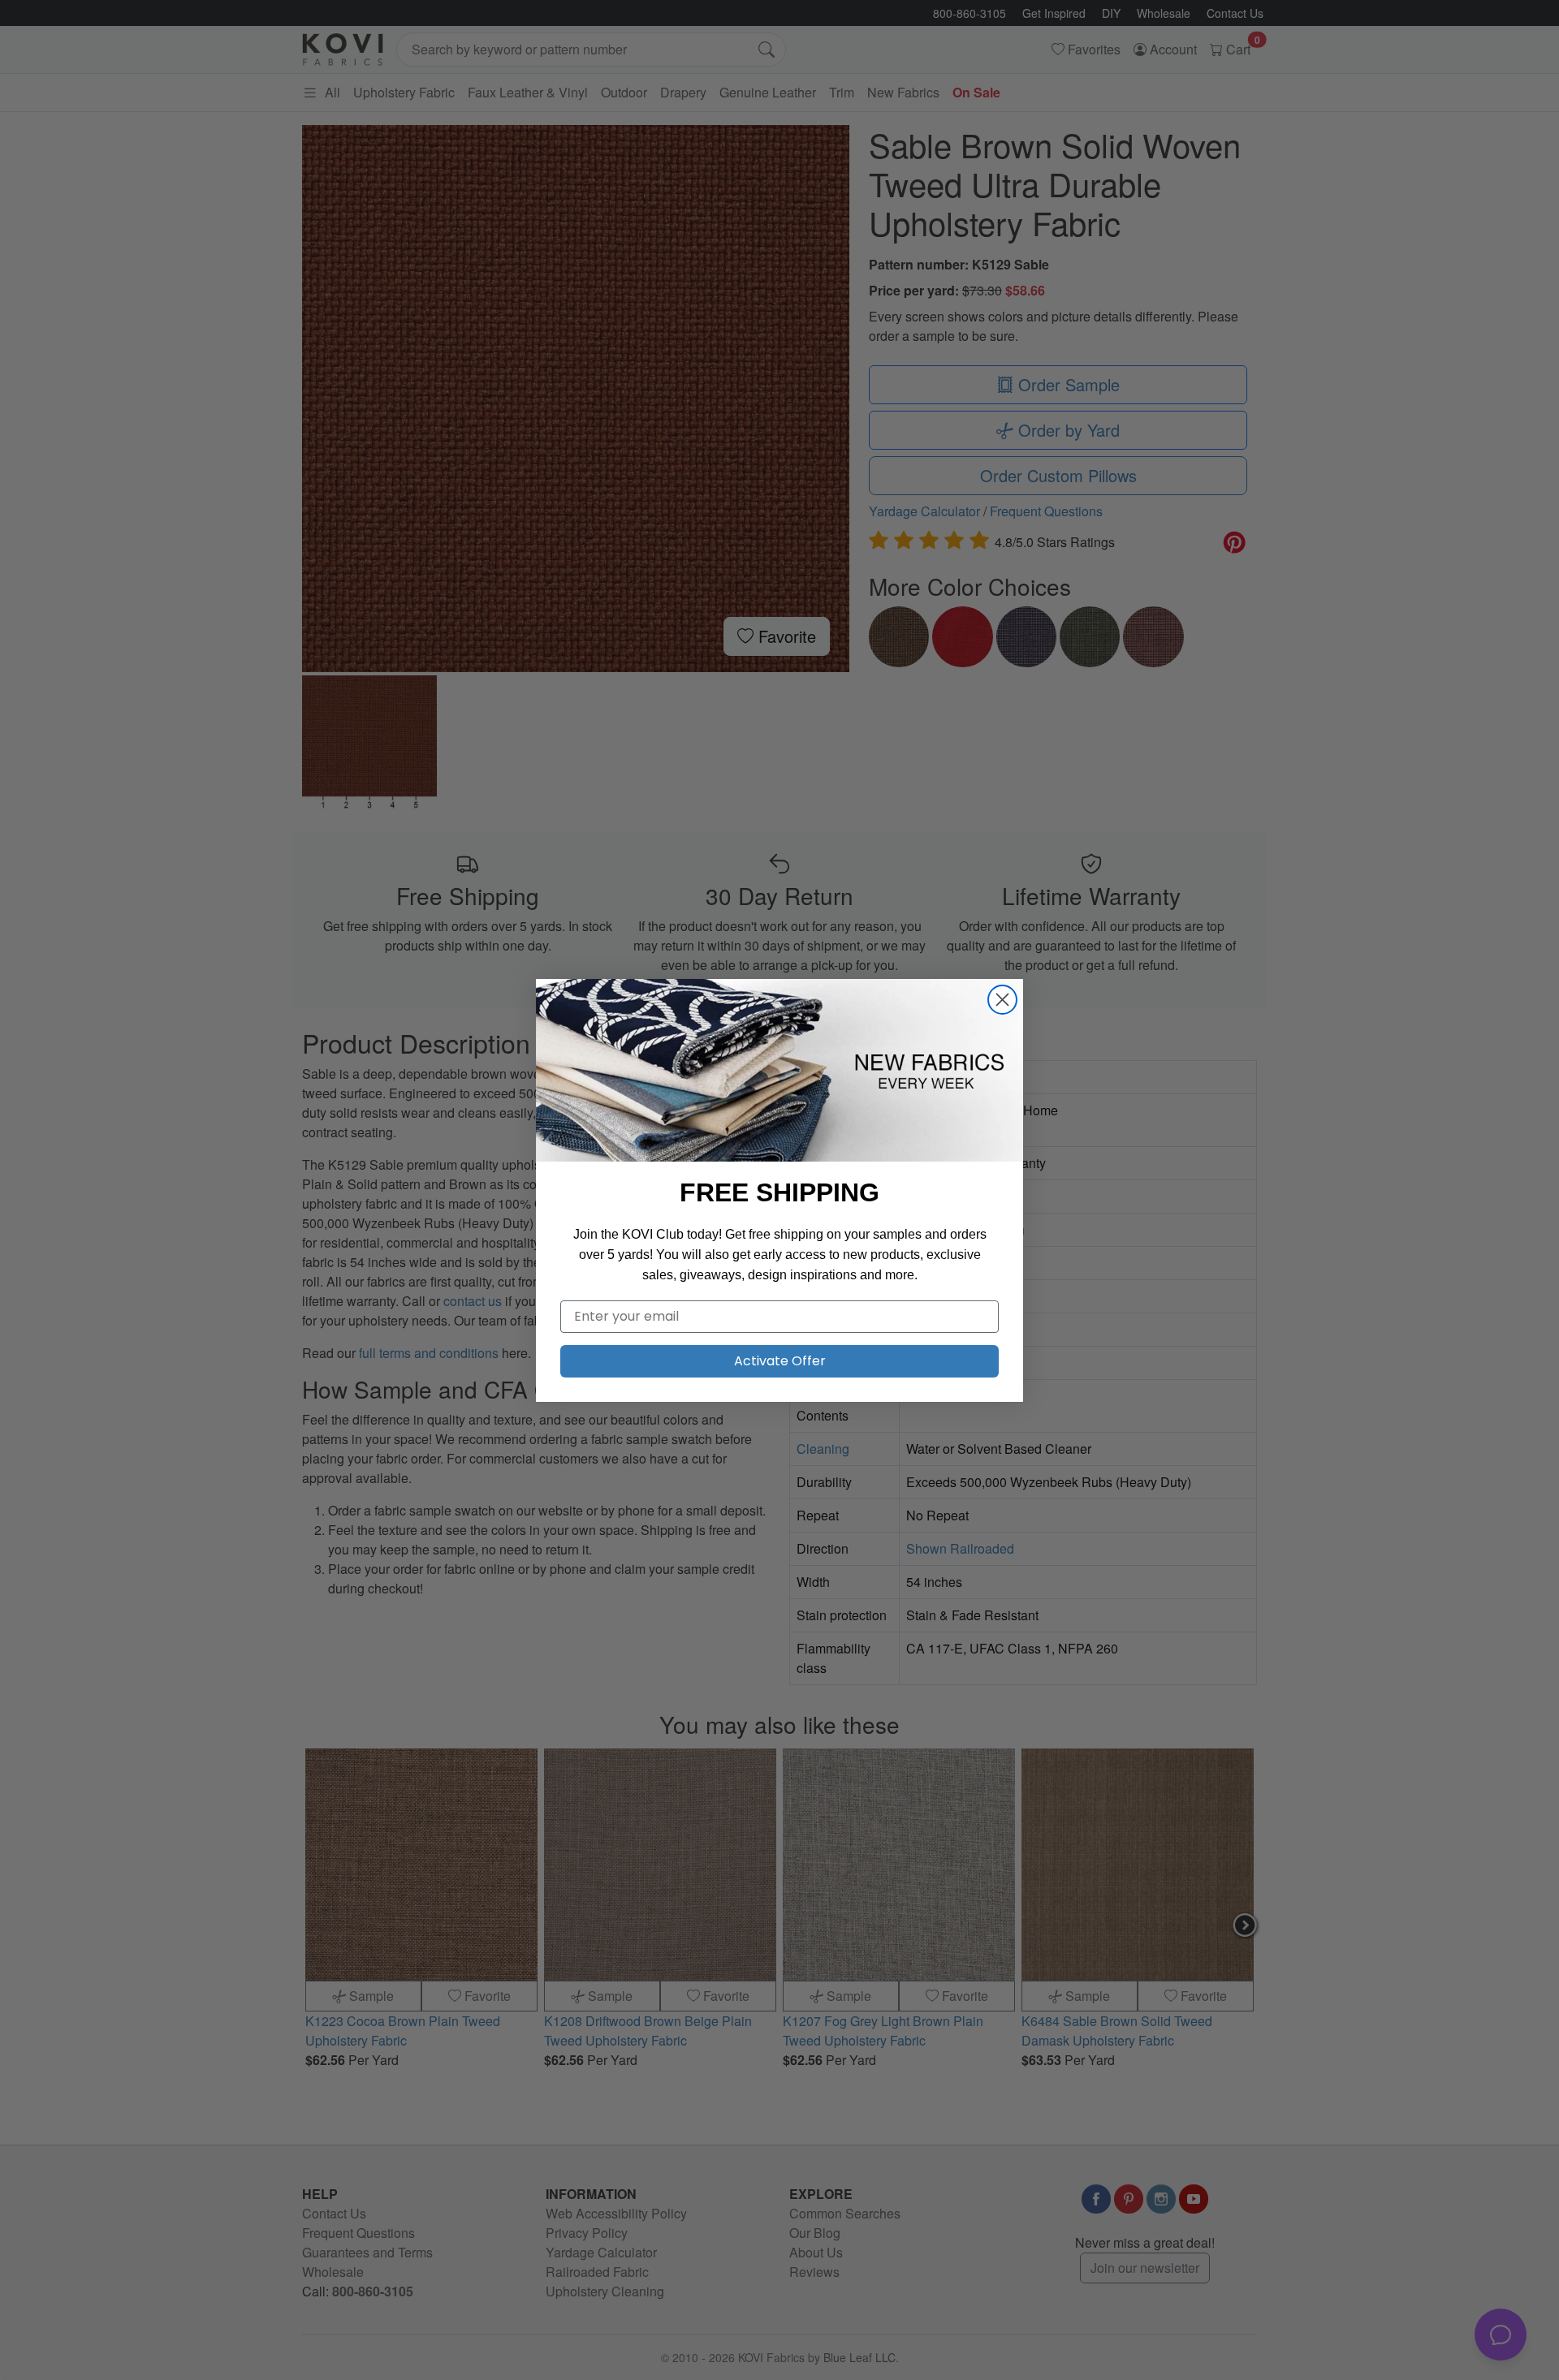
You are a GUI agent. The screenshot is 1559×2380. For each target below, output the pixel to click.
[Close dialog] (1002, 1000)
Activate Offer (780, 1361)
